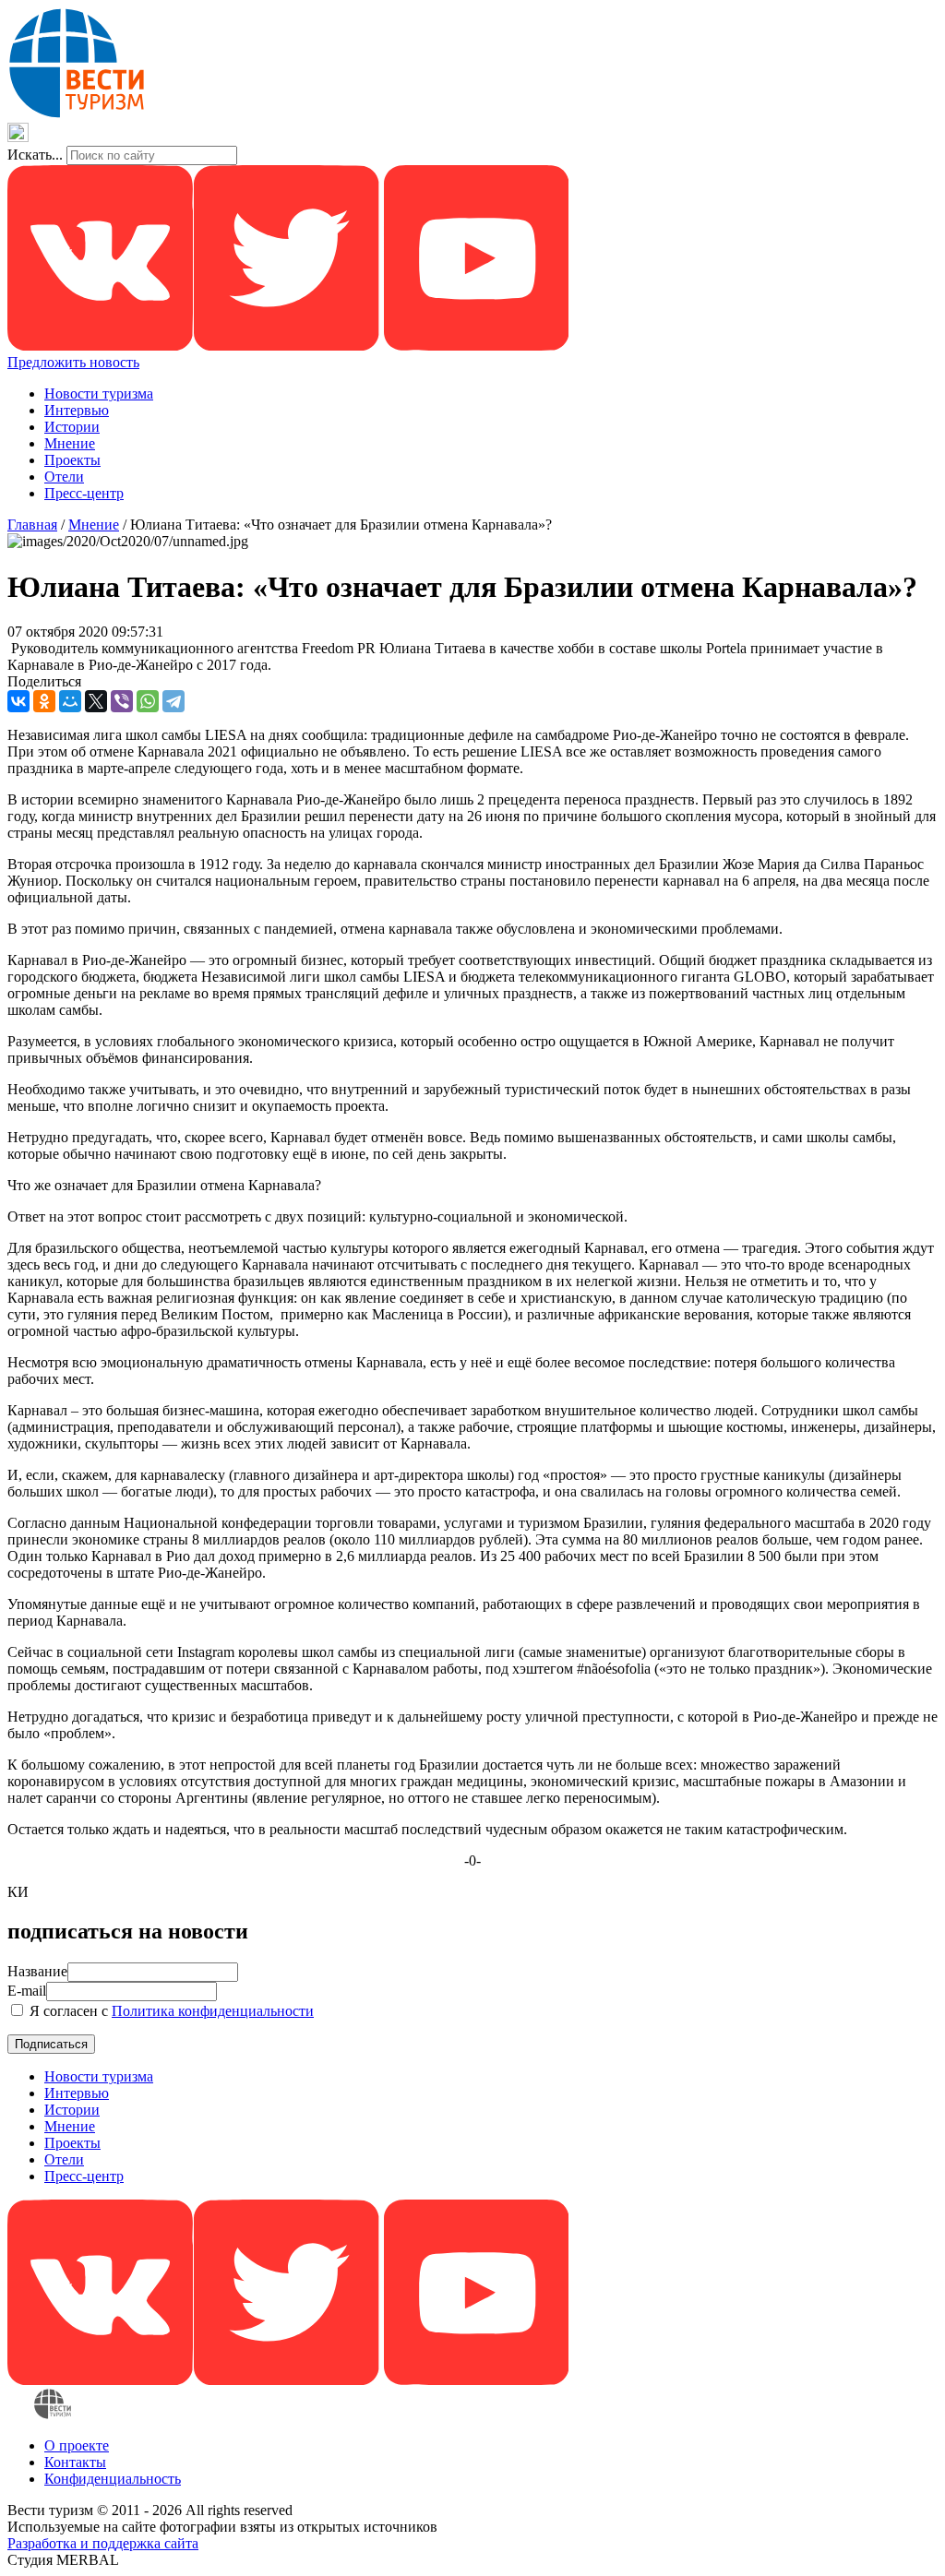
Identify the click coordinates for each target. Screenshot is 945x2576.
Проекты (72, 460)
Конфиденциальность (113, 2479)
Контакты (75, 2462)
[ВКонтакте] (18, 701)
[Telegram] (173, 701)
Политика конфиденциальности (213, 2011)
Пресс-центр (84, 493)
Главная (32, 525)
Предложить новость (73, 362)
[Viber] (122, 701)
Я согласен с (170, 2011)
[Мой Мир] (70, 701)
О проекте (77, 2445)
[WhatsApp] (148, 701)
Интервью (77, 410)
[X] (96, 701)
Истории (72, 427)
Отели (64, 477)
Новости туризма (99, 394)
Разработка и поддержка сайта (103, 2543)
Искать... (35, 155)
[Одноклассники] (44, 701)
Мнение (70, 443)
